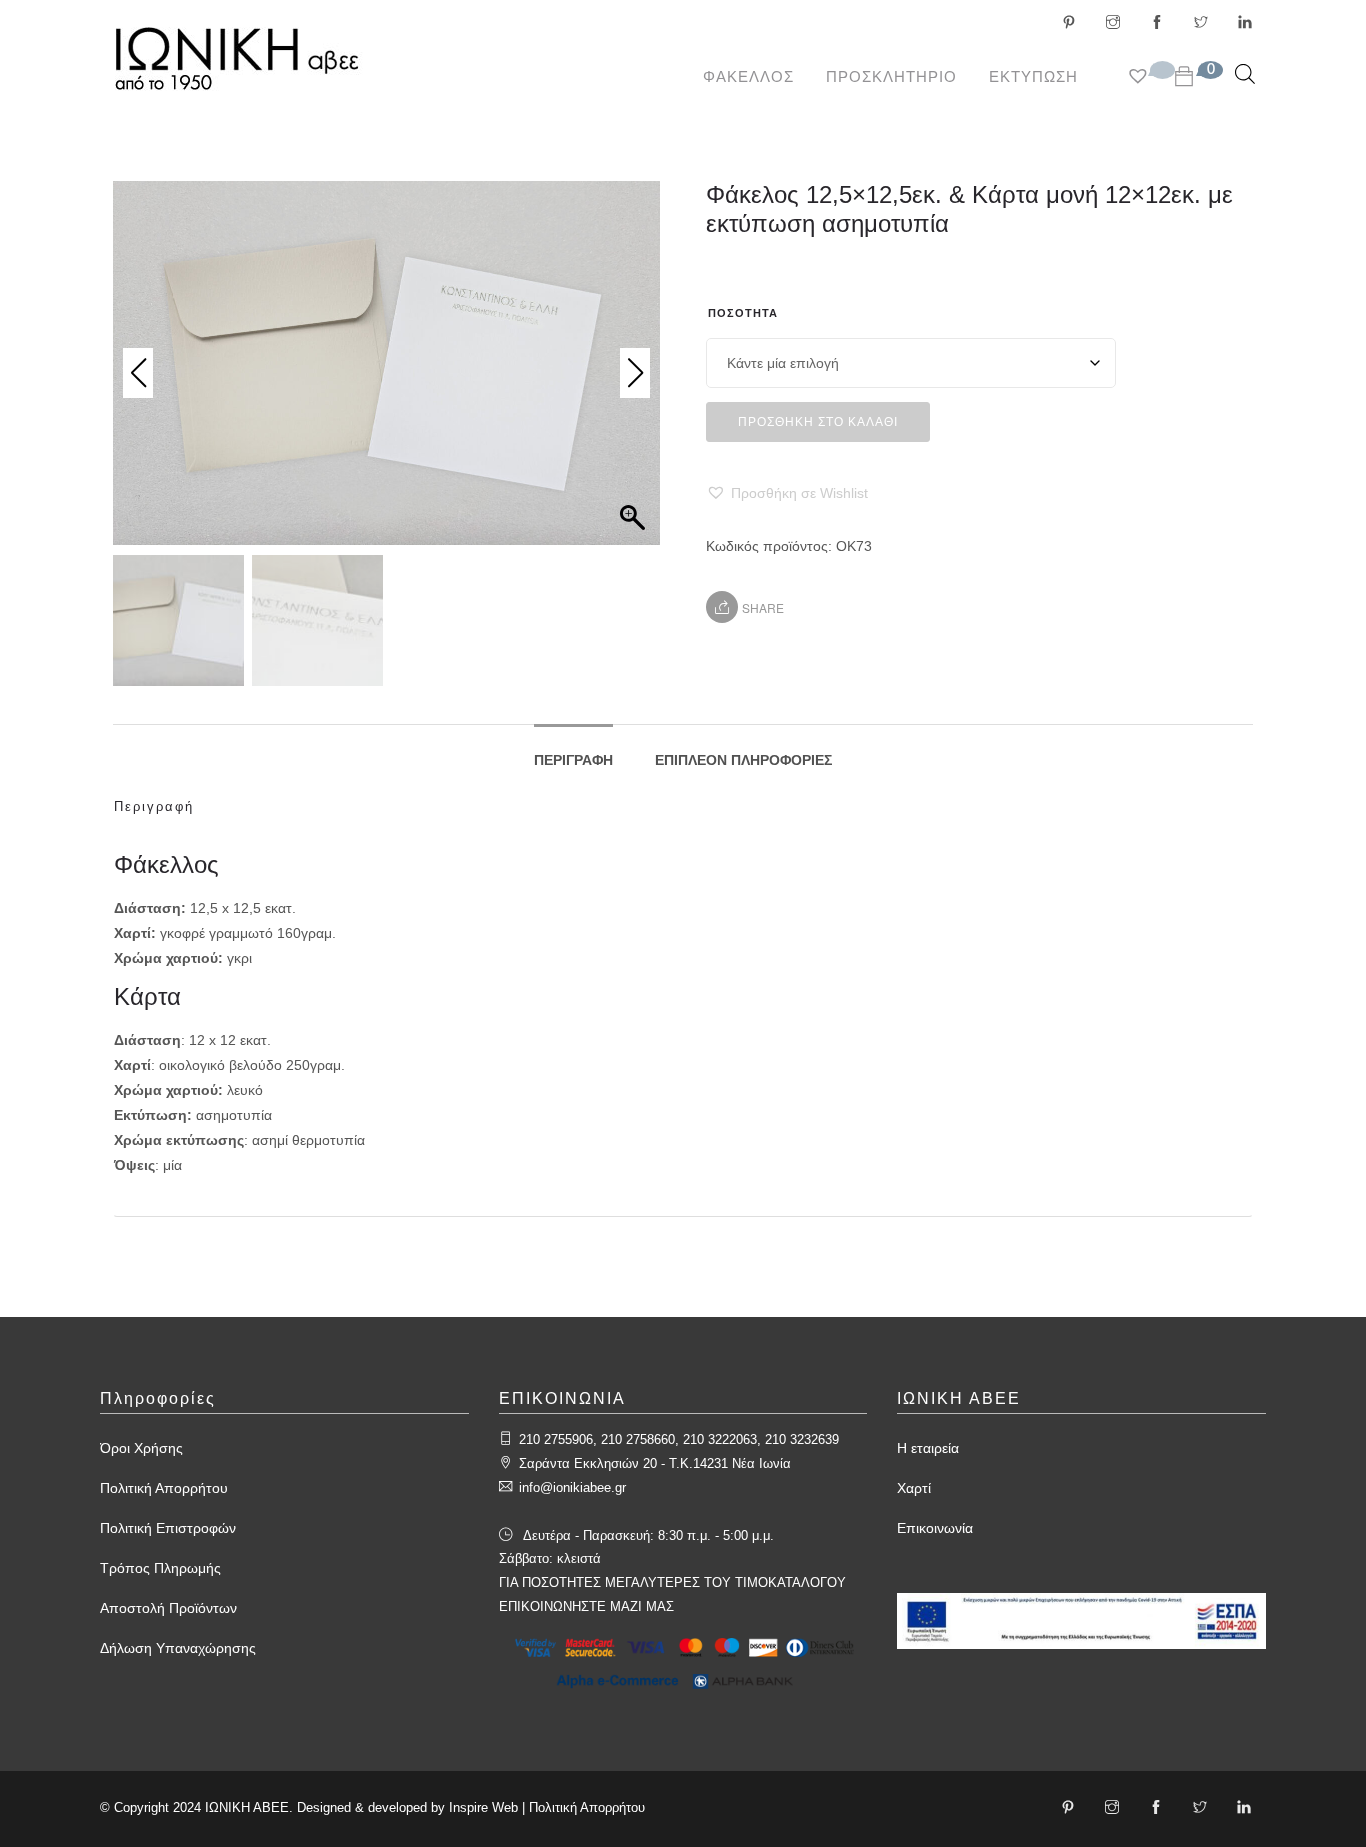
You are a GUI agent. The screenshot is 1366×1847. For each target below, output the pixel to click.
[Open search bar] (1245, 73)
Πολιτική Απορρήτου (164, 1488)
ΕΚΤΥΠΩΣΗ (1033, 76)
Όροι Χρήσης (141, 1448)
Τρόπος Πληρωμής (160, 1568)
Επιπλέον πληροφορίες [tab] (743, 760)
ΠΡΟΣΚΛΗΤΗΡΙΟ (891, 76)
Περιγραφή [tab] (573, 760)
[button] (787, 493)
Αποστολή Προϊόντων (168, 1608)
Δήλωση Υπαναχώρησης (178, 1648)
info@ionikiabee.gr (572, 1487)
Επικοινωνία (935, 1528)
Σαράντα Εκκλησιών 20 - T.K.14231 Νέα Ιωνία (655, 1463)
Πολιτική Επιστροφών (168, 1528)
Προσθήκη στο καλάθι (818, 422)
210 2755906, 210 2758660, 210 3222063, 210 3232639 (679, 1439)
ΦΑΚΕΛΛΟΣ (748, 76)
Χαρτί (914, 1488)
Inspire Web (483, 1807)
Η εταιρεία (928, 1448)
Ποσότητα (743, 313)
